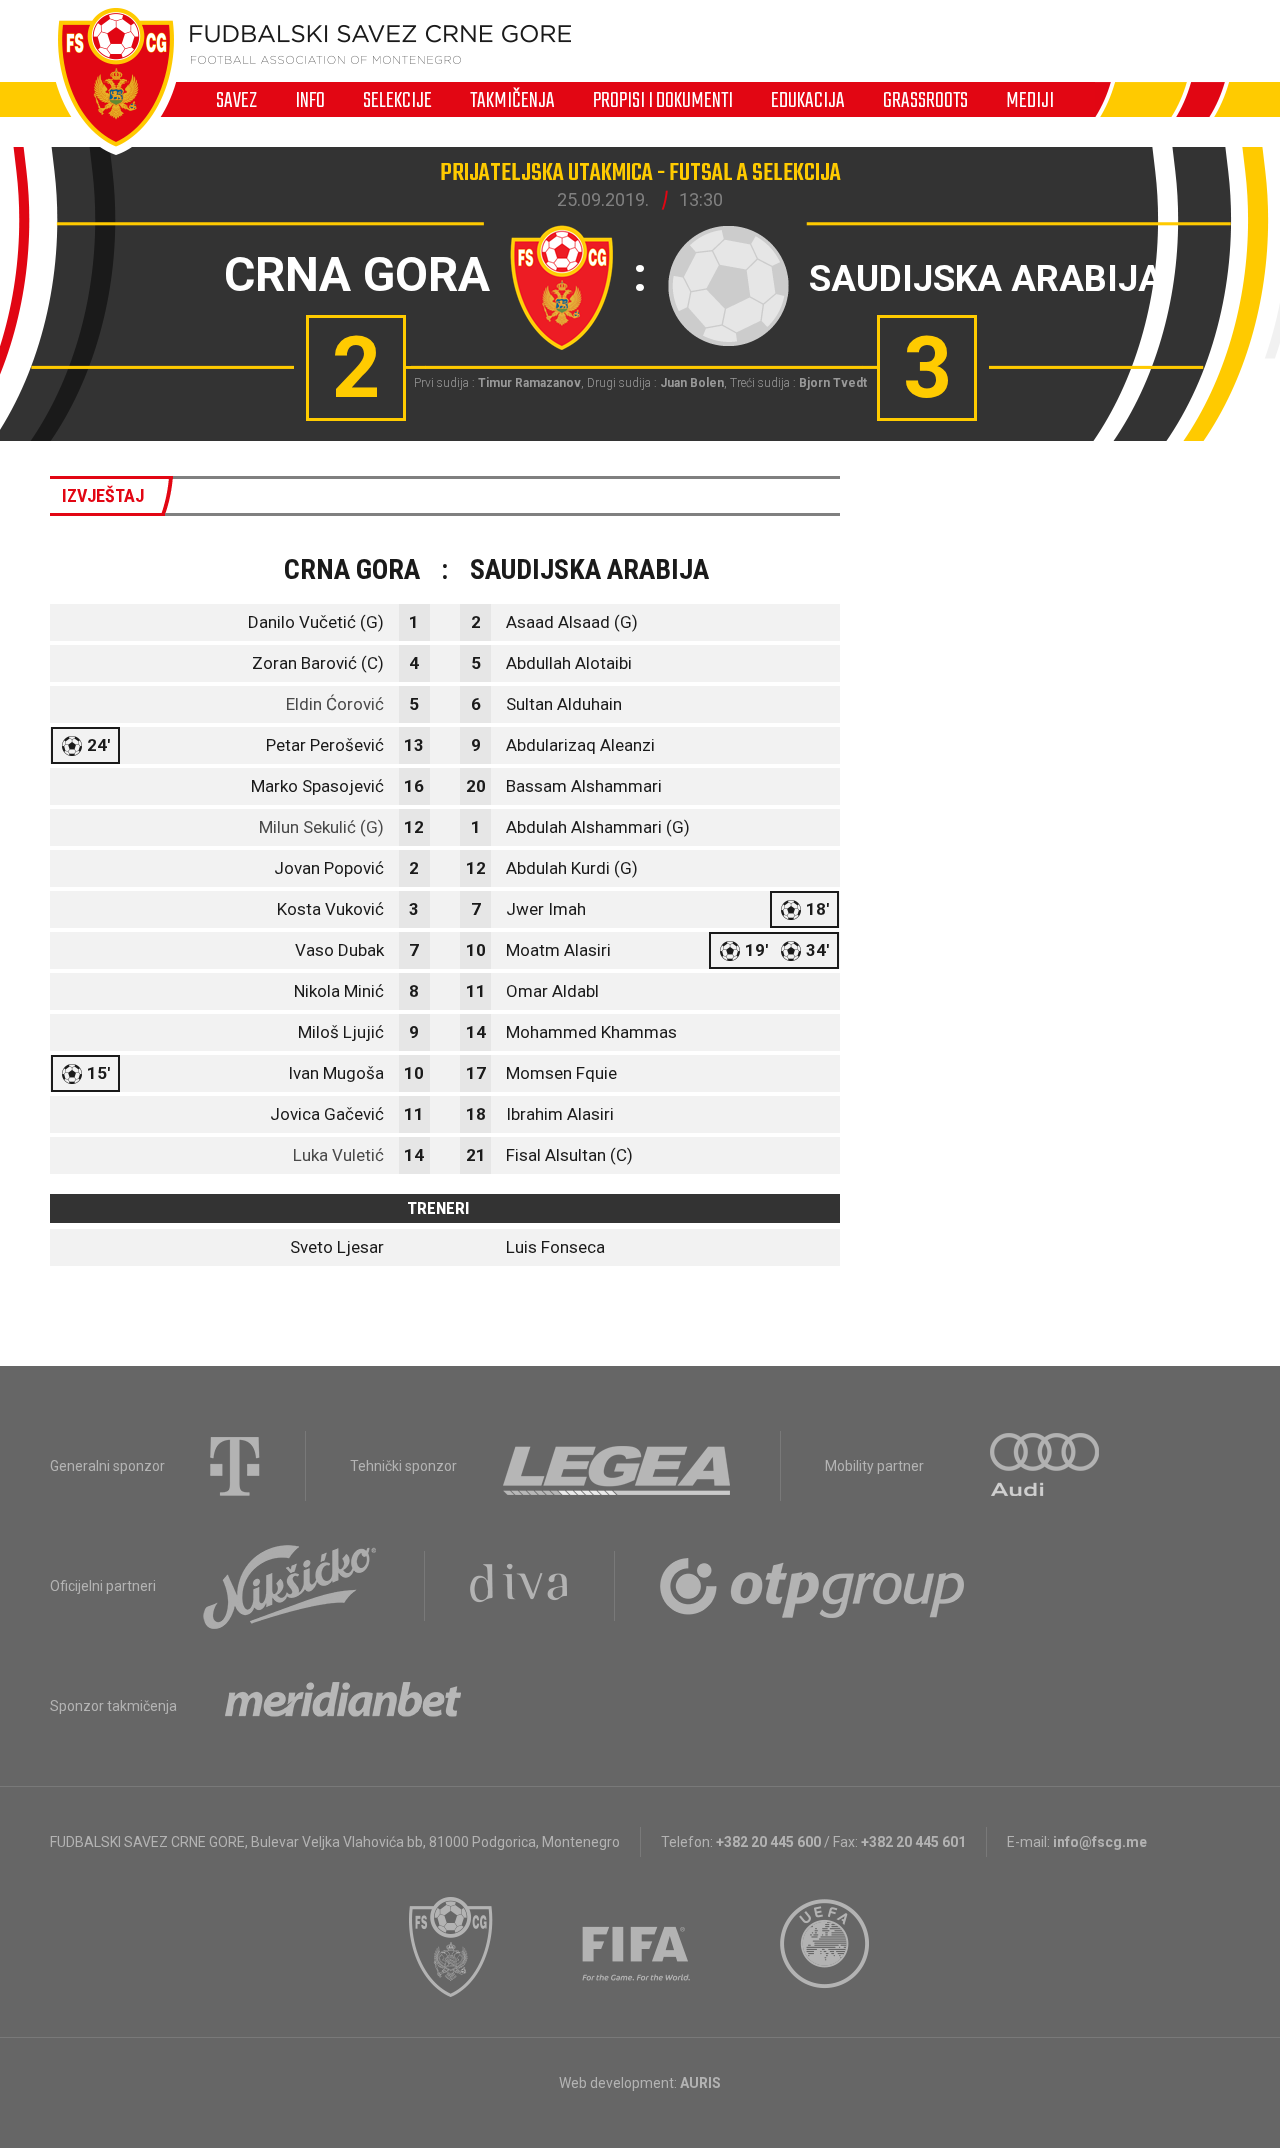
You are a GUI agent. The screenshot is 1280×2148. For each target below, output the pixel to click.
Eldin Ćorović (335, 704)
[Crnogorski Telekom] (235, 1466)
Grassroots (925, 100)
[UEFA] (826, 1947)
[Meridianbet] (343, 1706)
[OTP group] (813, 1586)
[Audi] (1046, 1466)
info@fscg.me (1100, 1842)
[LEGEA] (618, 1466)
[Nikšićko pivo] (290, 1586)
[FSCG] (451, 1947)
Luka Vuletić (338, 1155)
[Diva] (519, 1586)
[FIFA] (637, 1947)
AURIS (700, 2083)
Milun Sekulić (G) (321, 827)
